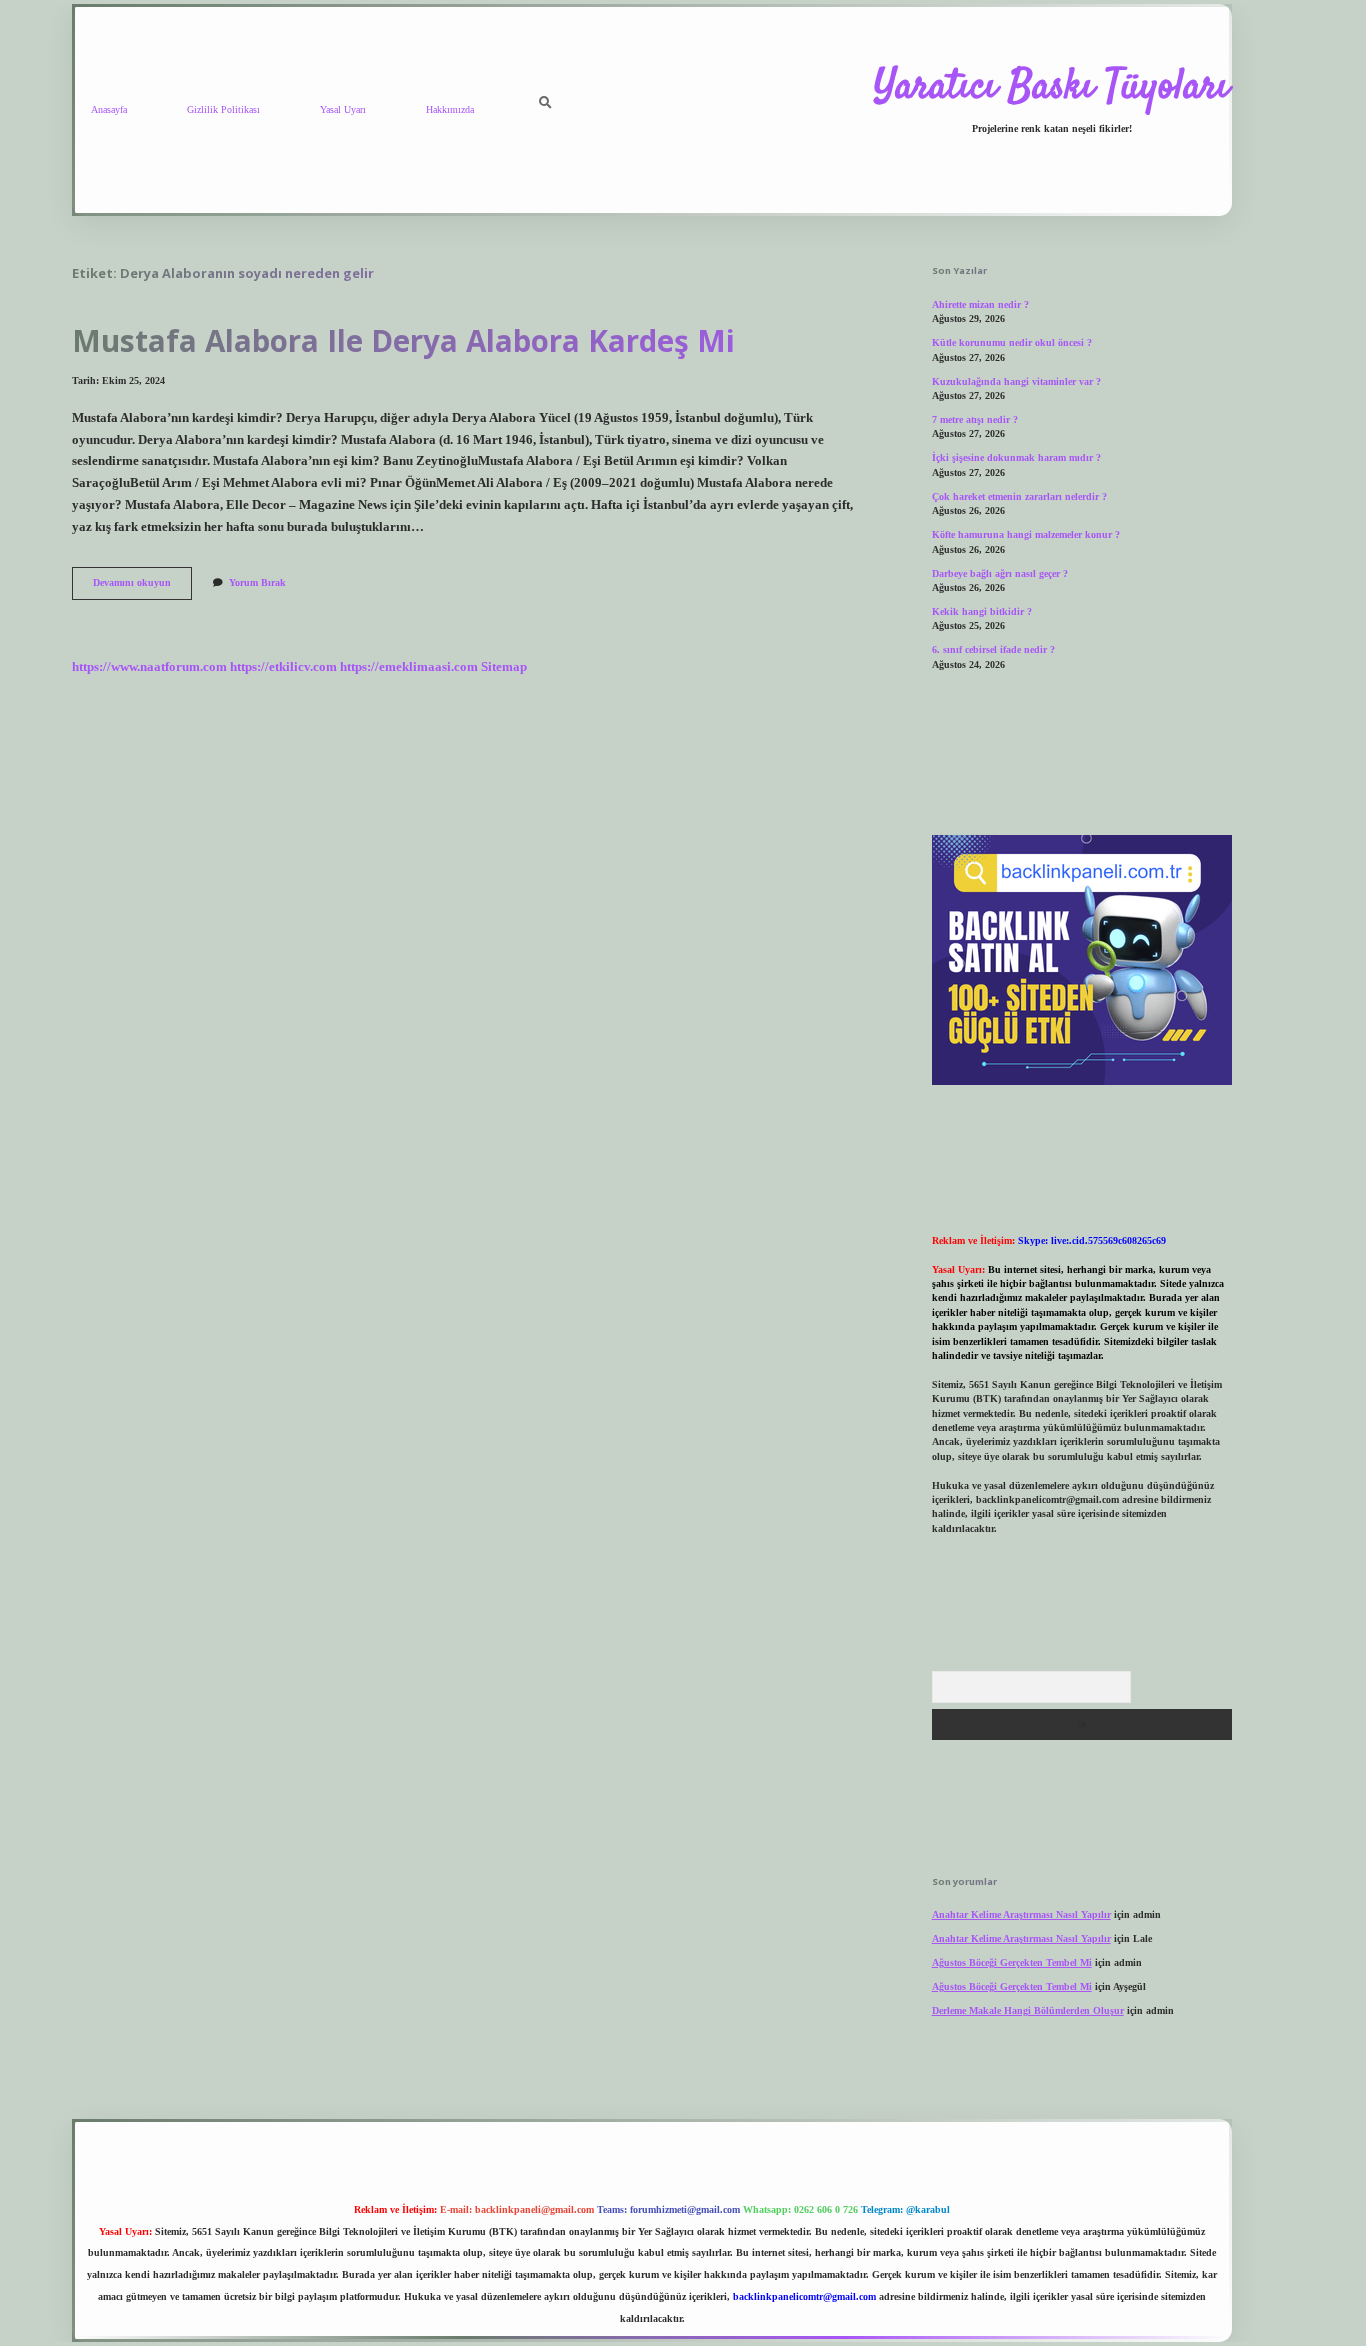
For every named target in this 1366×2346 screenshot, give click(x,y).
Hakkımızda (450, 109)
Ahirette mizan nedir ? (980, 304)
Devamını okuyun (142, 587)
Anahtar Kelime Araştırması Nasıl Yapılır (1021, 1914)
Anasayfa (109, 109)
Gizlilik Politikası (223, 109)
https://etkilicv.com (283, 667)
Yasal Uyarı (343, 109)
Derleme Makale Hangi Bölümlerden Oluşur (1028, 2010)
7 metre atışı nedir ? (975, 419)
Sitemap (504, 667)
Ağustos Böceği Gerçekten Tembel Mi (1012, 1962)
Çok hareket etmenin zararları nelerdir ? (1019, 496)
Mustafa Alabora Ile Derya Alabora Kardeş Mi (403, 340)
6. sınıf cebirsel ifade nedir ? (993, 649)
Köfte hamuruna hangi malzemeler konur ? (1026, 534)
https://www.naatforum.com (149, 667)
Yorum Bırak (257, 582)
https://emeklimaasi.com (409, 667)
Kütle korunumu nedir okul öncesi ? (1012, 342)
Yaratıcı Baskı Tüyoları (1051, 88)
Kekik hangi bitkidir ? (982, 611)
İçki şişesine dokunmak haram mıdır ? (1016, 457)
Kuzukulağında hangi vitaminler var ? (1016, 381)
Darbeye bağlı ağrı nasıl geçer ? (1000, 573)
